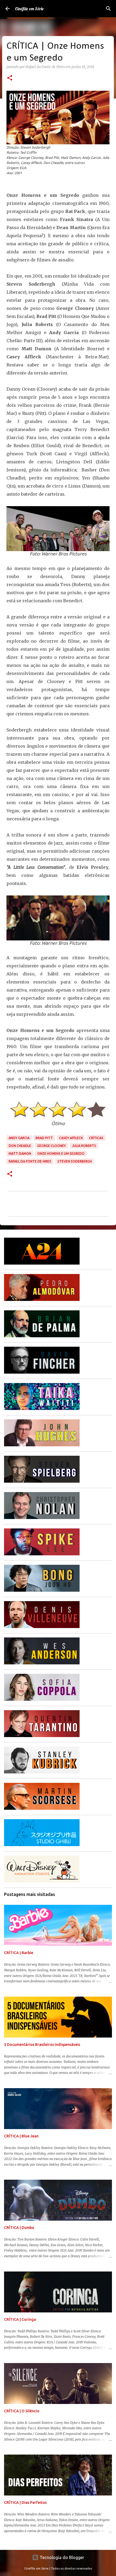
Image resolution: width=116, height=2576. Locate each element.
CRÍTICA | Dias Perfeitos (25, 2502)
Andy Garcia (19, 1138)
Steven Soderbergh (75, 1161)
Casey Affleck (71, 1138)
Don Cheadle (20, 1146)
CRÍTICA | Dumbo (19, 2228)
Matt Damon (20, 1154)
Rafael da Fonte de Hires (30, 1161)
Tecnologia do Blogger (61, 2557)
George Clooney (52, 1146)
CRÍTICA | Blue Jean (21, 2136)
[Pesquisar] (108, 9)
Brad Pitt (44, 1138)
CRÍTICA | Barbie (19, 1953)
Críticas (96, 1138)
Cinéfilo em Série (29, 9)
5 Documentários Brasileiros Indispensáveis (42, 2045)
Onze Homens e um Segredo (61, 1154)
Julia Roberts (84, 1146)
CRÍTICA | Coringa (20, 2319)
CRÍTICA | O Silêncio (22, 2411)
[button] (10, 78)
